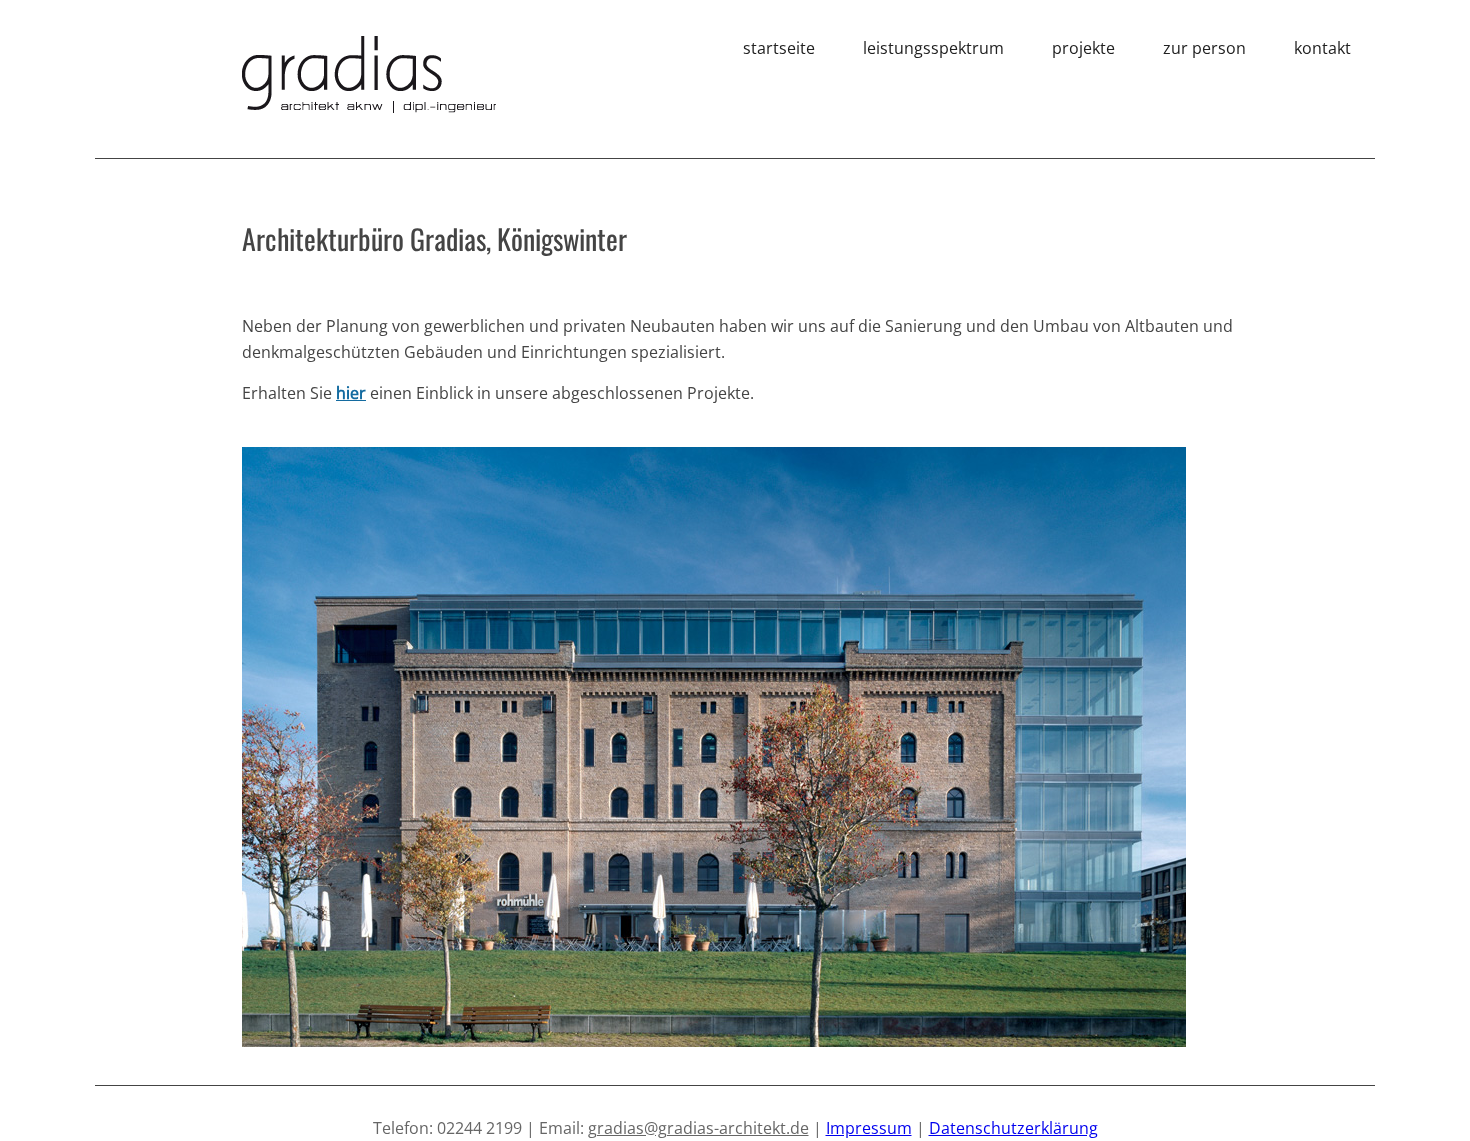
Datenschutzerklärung (1013, 1128)
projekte (1083, 48)
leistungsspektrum (933, 48)
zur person (1204, 48)
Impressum (869, 1128)
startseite (779, 48)
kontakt (1322, 48)
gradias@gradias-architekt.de (698, 1128)
